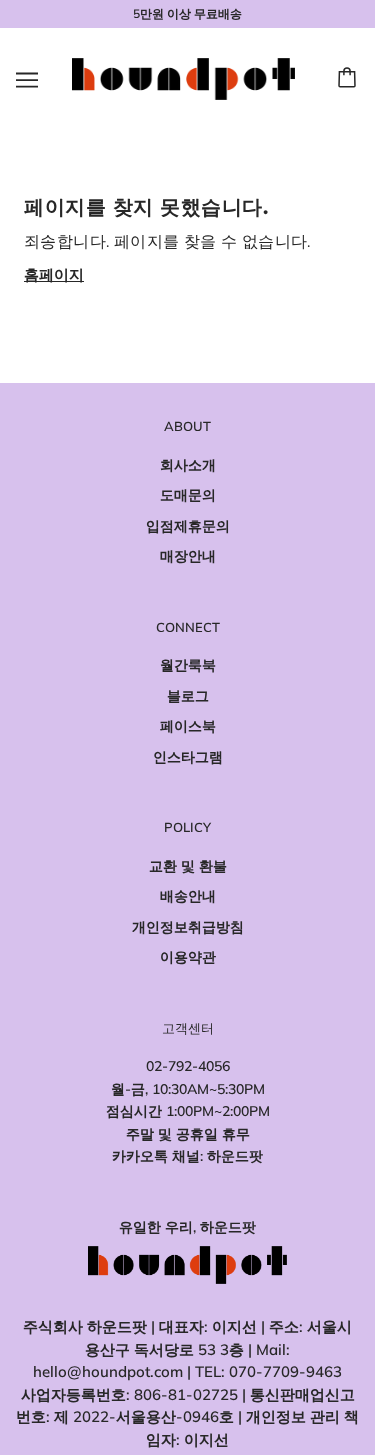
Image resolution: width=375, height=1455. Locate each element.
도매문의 (188, 495)
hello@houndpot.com (108, 1371)
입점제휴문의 (188, 526)
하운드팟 (235, 1156)
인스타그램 (188, 757)
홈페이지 (54, 274)
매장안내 (188, 556)
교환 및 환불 (188, 866)
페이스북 (188, 726)
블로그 (188, 696)
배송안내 (188, 896)
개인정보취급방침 (188, 927)
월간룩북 (188, 665)
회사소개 (188, 465)
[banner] (183, 77)
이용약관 (188, 957)
